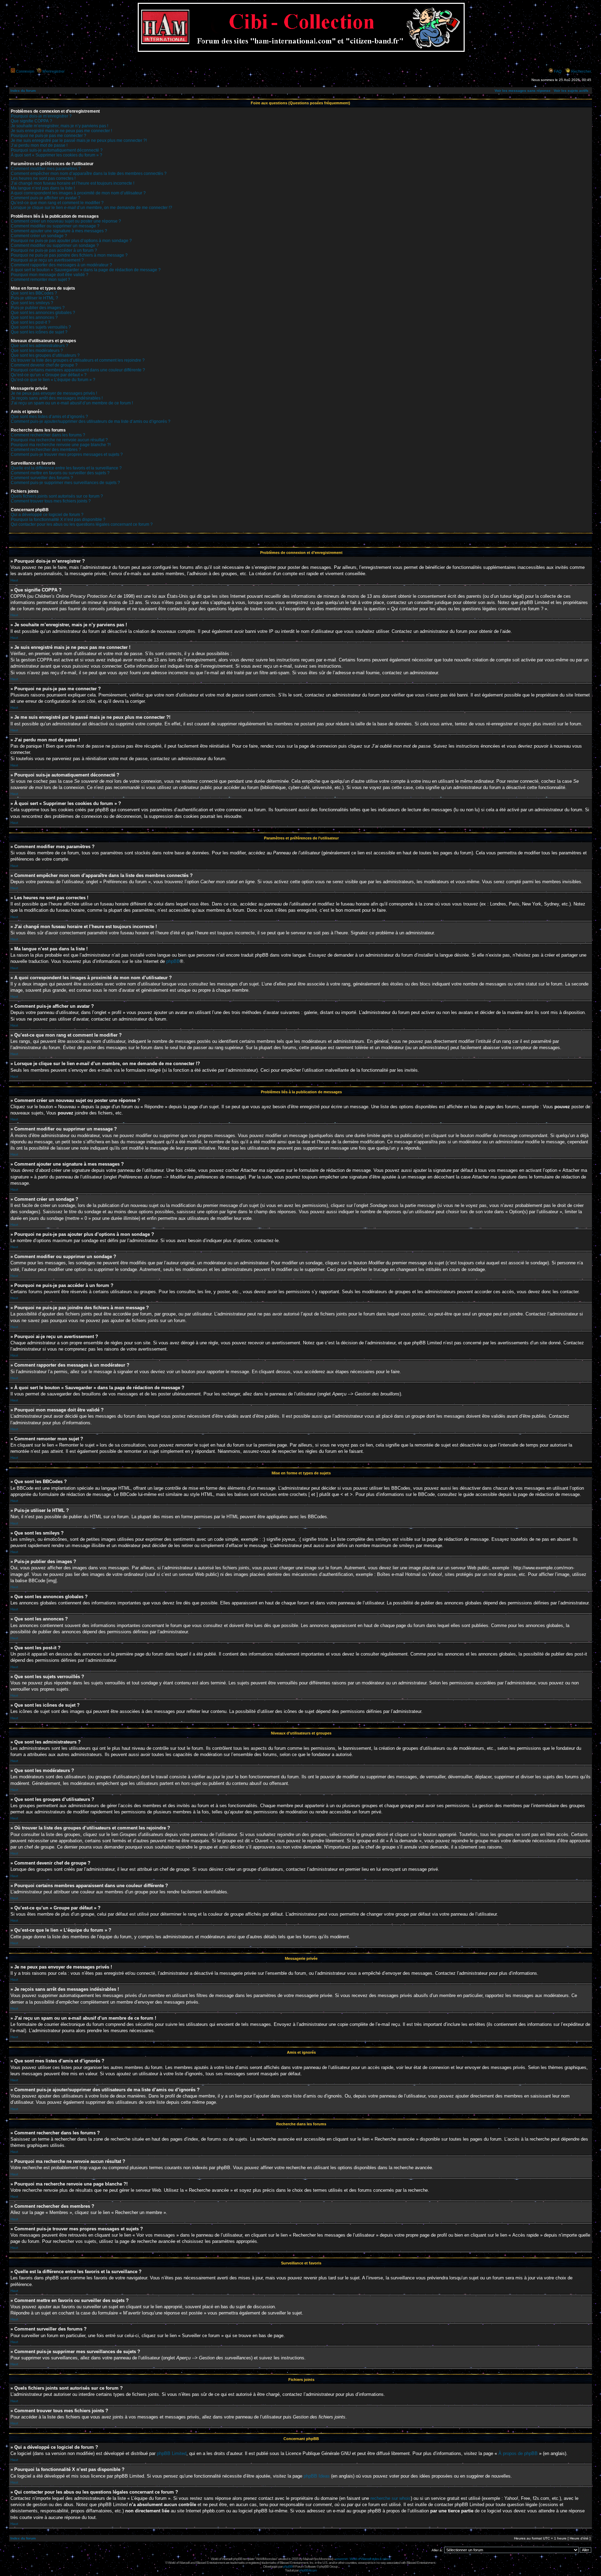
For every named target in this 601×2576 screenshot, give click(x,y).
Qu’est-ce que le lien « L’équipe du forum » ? (53, 380)
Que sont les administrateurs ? (39, 346)
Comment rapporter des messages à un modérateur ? (61, 265)
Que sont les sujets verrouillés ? (41, 327)
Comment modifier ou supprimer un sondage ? (55, 245)
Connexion (25, 71)
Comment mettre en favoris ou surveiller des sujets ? (60, 473)
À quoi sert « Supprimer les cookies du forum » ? (57, 155)
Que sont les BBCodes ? (34, 293)
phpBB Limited (172, 2453)
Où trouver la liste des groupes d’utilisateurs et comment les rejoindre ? (78, 360)
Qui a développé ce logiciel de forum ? (47, 515)
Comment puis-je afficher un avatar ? (46, 198)
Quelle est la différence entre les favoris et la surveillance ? (66, 468)
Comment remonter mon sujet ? (41, 280)
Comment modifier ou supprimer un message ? (55, 226)
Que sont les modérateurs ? (37, 351)
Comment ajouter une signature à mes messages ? (59, 231)
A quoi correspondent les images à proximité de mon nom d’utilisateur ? (78, 193)
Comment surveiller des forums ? (42, 478)
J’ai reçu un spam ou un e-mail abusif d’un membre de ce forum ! (72, 403)
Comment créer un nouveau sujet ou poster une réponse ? (66, 221)
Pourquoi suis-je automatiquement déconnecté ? (57, 150)
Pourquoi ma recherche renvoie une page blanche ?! (61, 445)
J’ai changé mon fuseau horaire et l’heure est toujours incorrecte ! (73, 183)
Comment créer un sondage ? (39, 236)
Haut (14, 580)
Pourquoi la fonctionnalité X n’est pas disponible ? (58, 520)
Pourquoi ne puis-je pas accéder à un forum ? (54, 250)
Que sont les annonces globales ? (43, 313)
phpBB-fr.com (308, 2570)
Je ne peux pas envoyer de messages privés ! (54, 393)
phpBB (173, 961)
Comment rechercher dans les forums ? (48, 435)
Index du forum (23, 91)
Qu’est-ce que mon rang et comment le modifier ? (57, 203)
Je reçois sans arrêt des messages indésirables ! (57, 398)
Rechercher (581, 71)
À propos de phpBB (518, 2453)
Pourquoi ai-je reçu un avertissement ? (47, 260)
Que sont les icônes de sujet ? (39, 332)
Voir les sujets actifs (571, 91)
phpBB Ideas (317, 2476)
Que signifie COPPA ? (31, 121)
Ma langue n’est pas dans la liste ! (43, 188)
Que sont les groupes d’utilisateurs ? (45, 355)
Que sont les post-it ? (31, 322)
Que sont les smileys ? (32, 303)
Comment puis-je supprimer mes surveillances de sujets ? (65, 483)
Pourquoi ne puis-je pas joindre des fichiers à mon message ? (69, 255)
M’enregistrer (54, 71)
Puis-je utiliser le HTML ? (34, 298)
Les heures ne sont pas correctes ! (43, 178)
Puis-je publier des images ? (38, 308)
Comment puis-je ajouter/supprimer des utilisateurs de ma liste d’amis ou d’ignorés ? (91, 421)
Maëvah (308, 2559)
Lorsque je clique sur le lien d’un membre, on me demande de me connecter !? (91, 208)
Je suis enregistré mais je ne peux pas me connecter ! (61, 131)
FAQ (558, 71)
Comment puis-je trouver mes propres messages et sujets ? (67, 454)
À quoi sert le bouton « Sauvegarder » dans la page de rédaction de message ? (86, 270)
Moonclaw (326, 2559)
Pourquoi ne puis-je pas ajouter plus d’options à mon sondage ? (71, 241)
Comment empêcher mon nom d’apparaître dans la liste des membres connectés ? (89, 174)
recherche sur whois (391, 2498)
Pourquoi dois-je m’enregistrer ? (41, 116)
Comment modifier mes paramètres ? (46, 169)
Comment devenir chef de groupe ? (44, 365)
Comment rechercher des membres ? (46, 450)
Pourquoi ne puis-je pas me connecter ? (49, 136)
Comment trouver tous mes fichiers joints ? (51, 501)
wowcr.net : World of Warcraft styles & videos (363, 2559)
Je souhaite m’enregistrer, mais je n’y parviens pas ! (59, 126)
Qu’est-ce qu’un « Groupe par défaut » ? (49, 375)
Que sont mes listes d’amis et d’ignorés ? (49, 417)
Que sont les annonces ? (34, 317)
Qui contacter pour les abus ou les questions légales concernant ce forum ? (82, 524)
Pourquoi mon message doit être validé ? (50, 275)
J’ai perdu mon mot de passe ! (39, 145)
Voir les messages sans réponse (523, 91)
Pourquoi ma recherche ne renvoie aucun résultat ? (59, 440)
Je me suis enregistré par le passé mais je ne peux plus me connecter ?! (79, 140)
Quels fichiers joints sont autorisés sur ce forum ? (57, 496)
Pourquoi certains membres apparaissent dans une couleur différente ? (78, 370)
